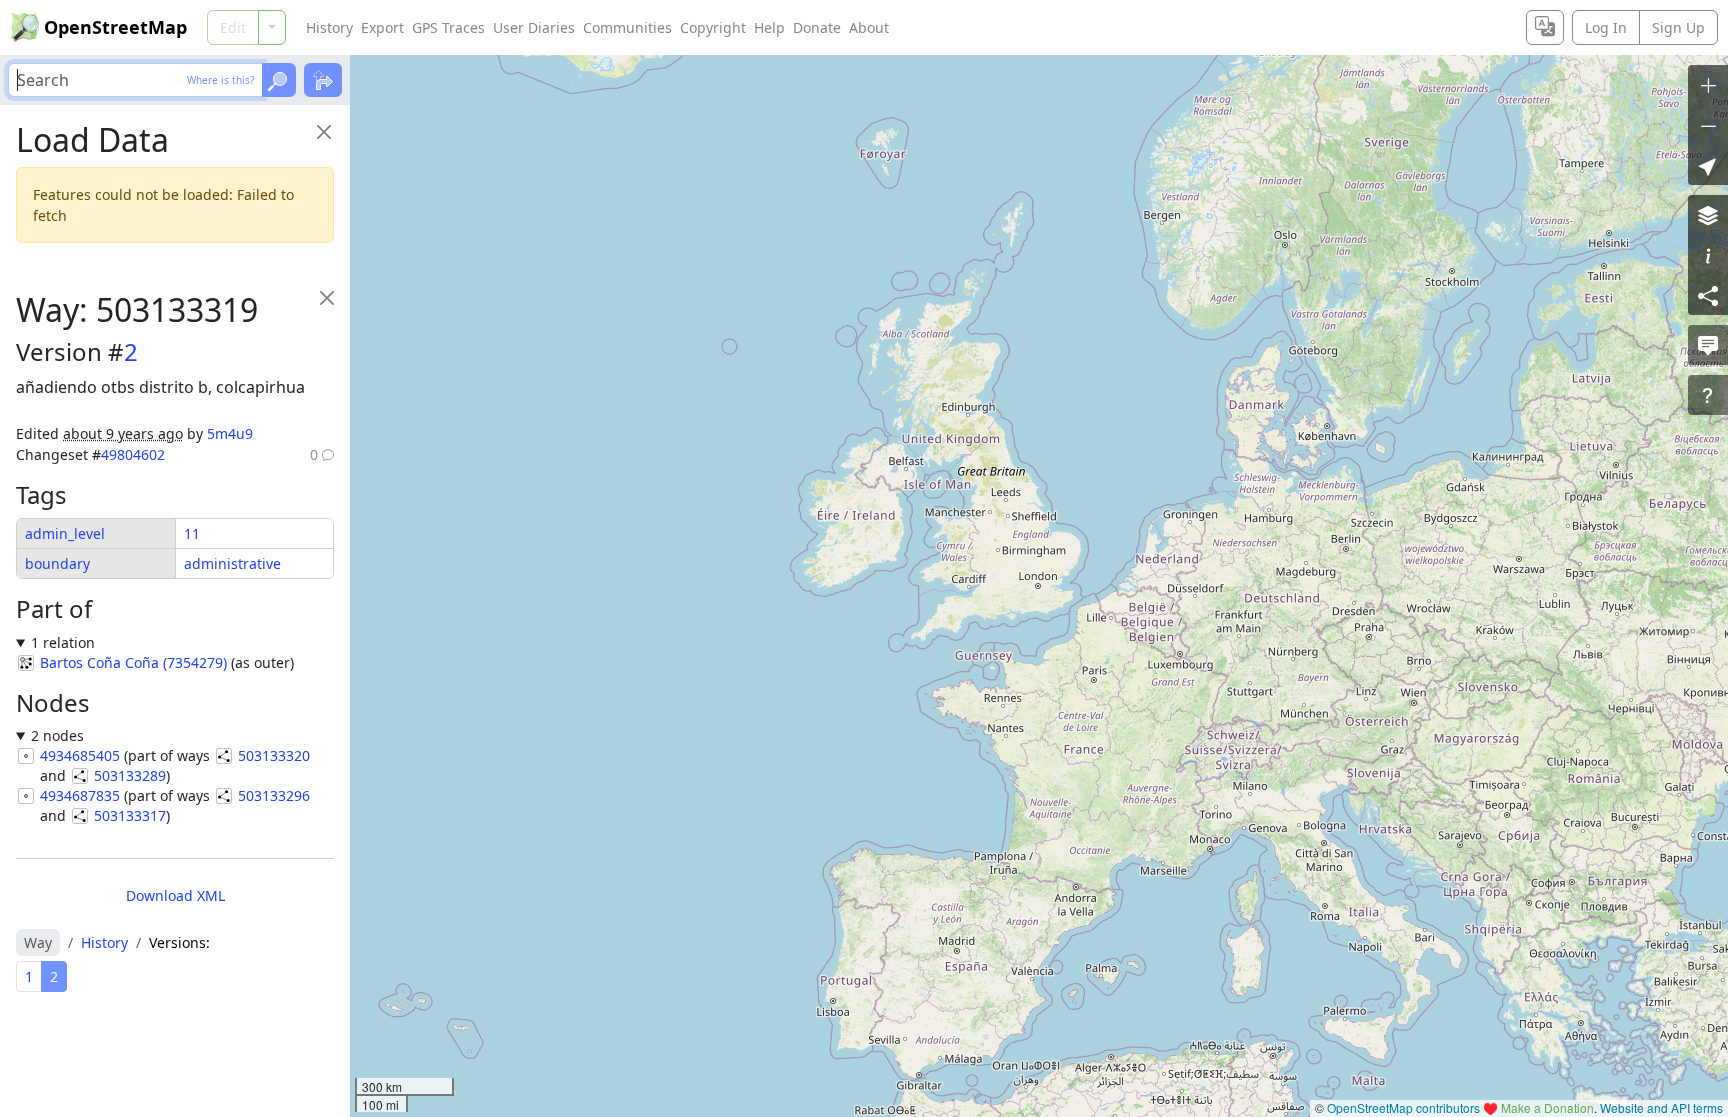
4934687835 (80, 795)
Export (382, 27)
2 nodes (57, 735)
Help (769, 27)
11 (192, 533)
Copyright (713, 27)
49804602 (133, 454)
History (329, 27)
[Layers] (1708, 215)
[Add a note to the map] (1708, 345)
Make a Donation (1547, 1107)
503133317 (130, 815)
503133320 (274, 755)
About (869, 27)
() (133, 662)
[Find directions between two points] (323, 80)
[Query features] (1708, 395)
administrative (232, 563)
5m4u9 (230, 433)
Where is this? (220, 80)
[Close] (323, 131)
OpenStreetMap (115, 27)
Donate (817, 27)
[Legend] (1708, 255)
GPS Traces (448, 27)
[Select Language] (1545, 27)
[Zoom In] (1708, 85)
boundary (57, 563)
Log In (1606, 27)
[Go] (279, 80)
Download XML (175, 895)
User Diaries (534, 27)
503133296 (274, 795)
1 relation (63, 642)
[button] (1708, 165)
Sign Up (1678, 27)
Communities (627, 27)
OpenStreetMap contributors (1403, 1107)
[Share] (1708, 295)
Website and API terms (1661, 1107)
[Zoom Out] (1708, 125)
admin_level (65, 533)
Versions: (179, 942)
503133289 (130, 775)
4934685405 (80, 755)
